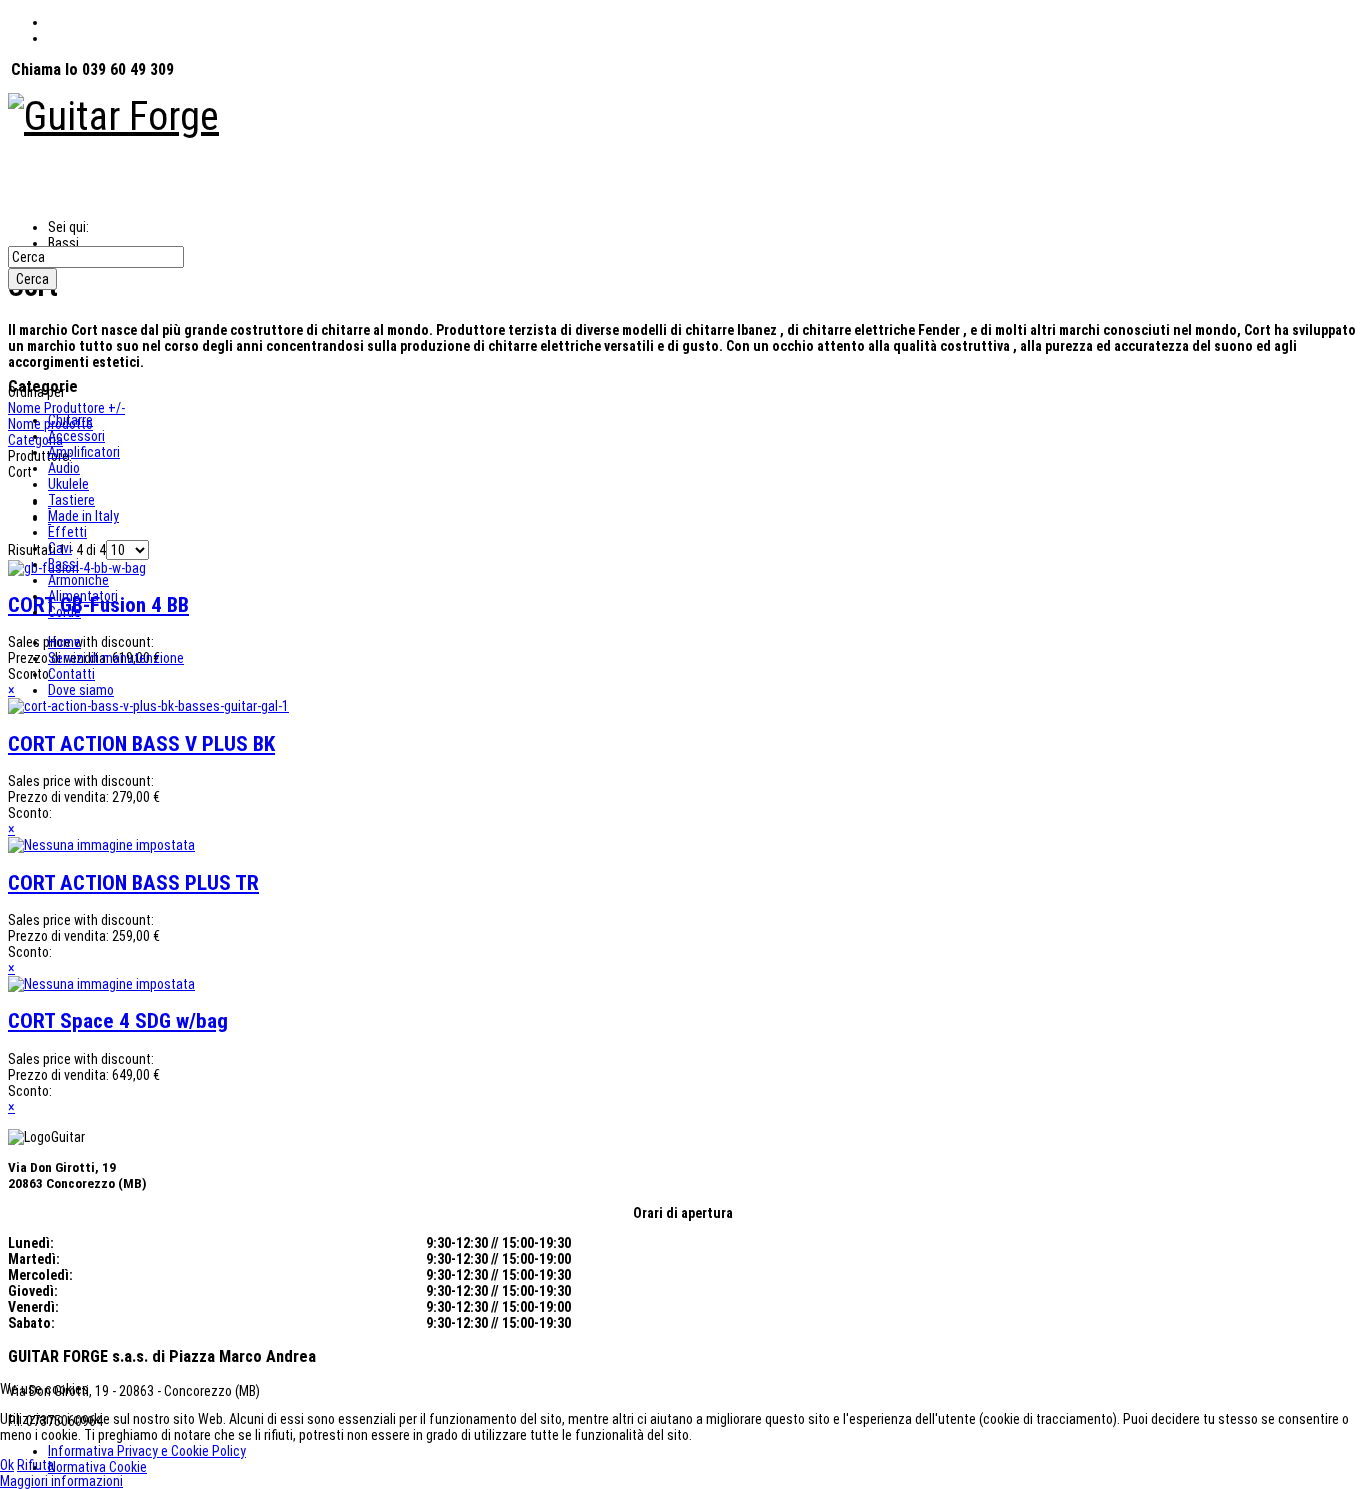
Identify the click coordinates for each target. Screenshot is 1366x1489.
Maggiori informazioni (61, 1481)
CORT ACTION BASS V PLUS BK (141, 744)
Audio (64, 468)
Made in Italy (83, 516)
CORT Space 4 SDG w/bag (118, 1021)
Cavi (60, 548)
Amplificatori (84, 452)
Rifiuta (35, 1465)
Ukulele (68, 484)
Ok (7, 1465)
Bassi (63, 564)
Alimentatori (83, 596)
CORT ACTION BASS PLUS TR (133, 883)
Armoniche (78, 580)
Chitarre (70, 420)
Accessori (76, 436)
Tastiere (71, 500)
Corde (64, 612)
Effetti (67, 532)
